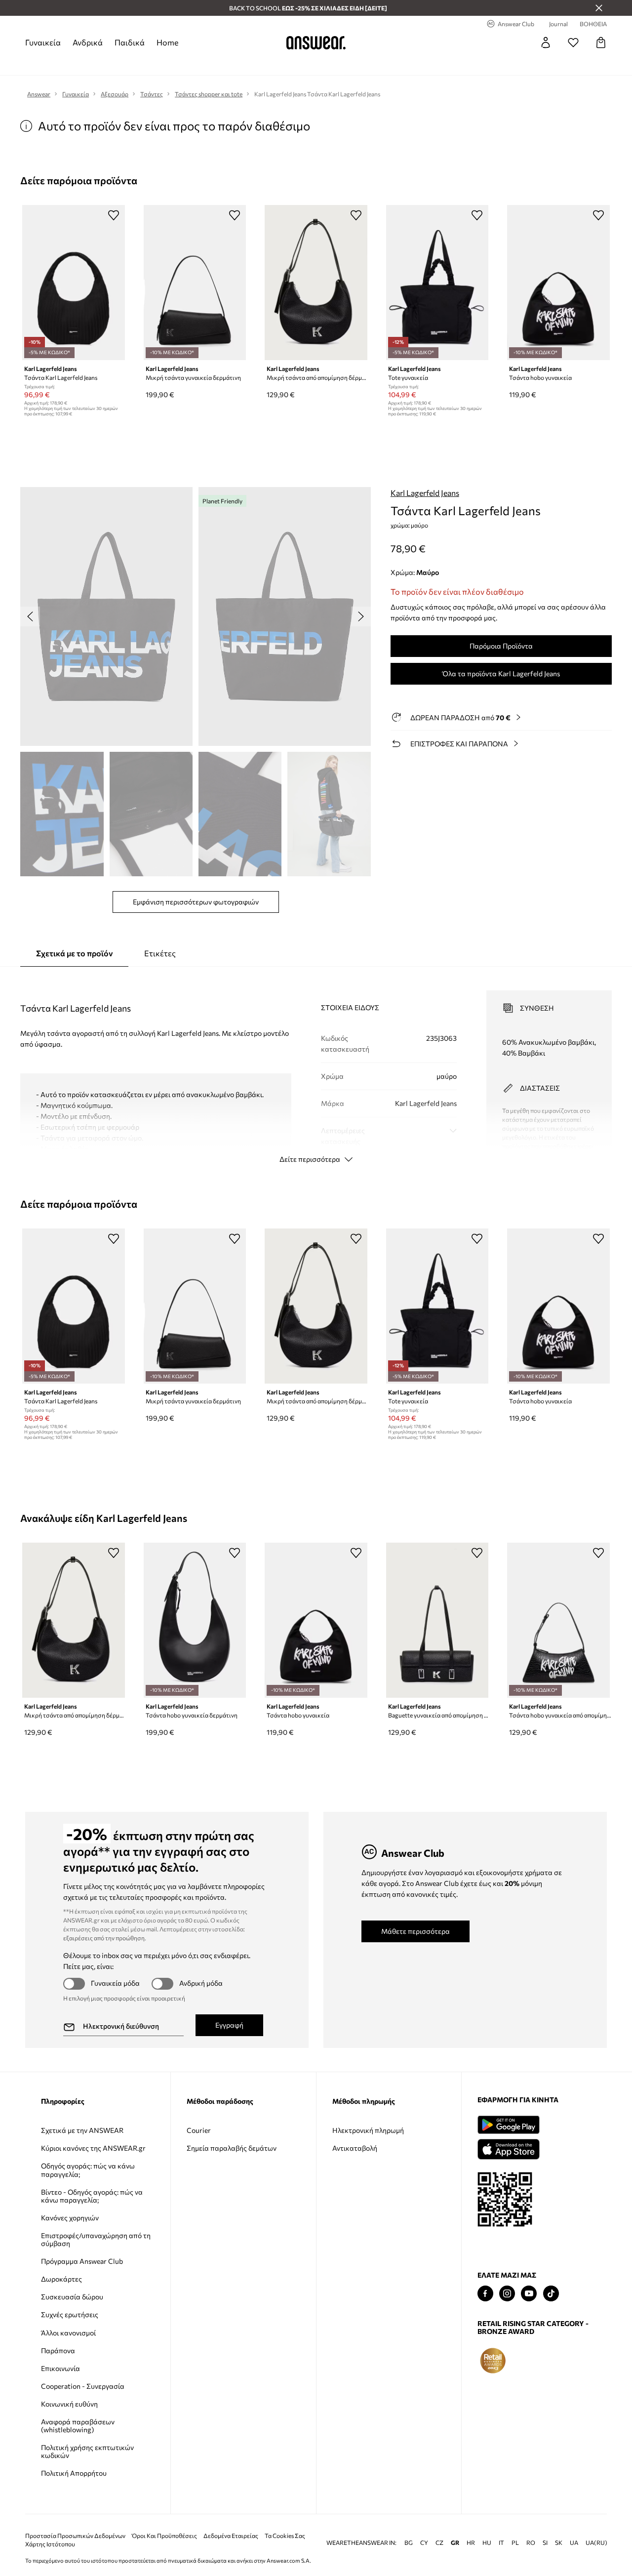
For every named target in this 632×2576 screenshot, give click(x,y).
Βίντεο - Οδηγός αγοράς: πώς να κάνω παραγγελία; (92, 2196)
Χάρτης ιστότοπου (50, 2528)
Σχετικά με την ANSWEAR (82, 2130)
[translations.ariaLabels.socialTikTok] (551, 2294)
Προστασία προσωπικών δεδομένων (75, 2520)
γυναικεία (43, 42)
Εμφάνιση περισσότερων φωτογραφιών (196, 902)
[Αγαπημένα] (573, 42)
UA (574, 2527)
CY (424, 2527)
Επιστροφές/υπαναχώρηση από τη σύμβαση (96, 2239)
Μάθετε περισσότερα (415, 1931)
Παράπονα (58, 2351)
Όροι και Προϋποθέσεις (164, 2520)
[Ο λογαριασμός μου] (546, 42)
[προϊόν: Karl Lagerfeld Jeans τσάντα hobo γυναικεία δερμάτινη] (195, 1620)
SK (559, 2527)
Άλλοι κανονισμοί (68, 2333)
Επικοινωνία (60, 2368)
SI (545, 2527)
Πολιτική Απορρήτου (74, 2473)
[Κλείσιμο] (599, 8)
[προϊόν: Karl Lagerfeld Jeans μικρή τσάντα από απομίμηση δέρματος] (316, 283)
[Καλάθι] (601, 42)
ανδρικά (88, 42)
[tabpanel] (316, 1068)
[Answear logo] (316, 42)
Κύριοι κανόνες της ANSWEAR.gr (93, 2148)
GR (455, 2527)
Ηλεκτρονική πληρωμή (368, 2130)
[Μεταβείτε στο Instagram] (507, 2294)
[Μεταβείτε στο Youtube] (529, 2294)
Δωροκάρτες (61, 2279)
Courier (199, 2130)
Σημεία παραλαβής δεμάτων (232, 2148)
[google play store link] (508, 2125)
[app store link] (508, 2148)
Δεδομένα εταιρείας (231, 2520)
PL (515, 2527)
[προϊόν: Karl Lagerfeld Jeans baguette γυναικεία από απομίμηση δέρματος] (437, 1620)
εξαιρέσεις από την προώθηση (104, 1938)
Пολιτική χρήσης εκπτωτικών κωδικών (87, 2451)
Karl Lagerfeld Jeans (425, 493)
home (167, 42)
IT (501, 2527)
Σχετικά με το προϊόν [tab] (74, 953)
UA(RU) (596, 2527)
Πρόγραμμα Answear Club (82, 2261)
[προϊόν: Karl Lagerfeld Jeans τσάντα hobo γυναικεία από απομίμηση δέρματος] (558, 1620)
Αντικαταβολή (355, 2148)
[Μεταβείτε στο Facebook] (485, 2294)
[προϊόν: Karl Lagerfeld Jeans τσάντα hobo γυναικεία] (558, 283)
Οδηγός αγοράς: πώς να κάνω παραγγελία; (88, 2170)
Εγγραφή (229, 2025)
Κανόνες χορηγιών (70, 2218)
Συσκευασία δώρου (72, 2297)
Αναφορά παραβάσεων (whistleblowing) (78, 2426)
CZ (439, 2527)
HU (487, 2527)
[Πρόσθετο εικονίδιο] (493, 2361)
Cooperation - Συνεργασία (83, 2386)
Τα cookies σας (285, 2520)
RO (531, 2527)
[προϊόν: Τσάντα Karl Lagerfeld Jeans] (74, 283)
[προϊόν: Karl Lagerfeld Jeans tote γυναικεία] (437, 283)
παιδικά (130, 42)
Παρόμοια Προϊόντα (501, 646)
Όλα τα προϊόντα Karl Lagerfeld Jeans (501, 674)
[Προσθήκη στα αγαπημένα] (114, 215)
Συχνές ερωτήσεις (70, 2314)
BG (409, 2527)
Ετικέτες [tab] (160, 953)
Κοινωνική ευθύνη (69, 2404)
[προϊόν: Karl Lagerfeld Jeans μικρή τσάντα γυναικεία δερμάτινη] (195, 283)
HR (471, 2527)
